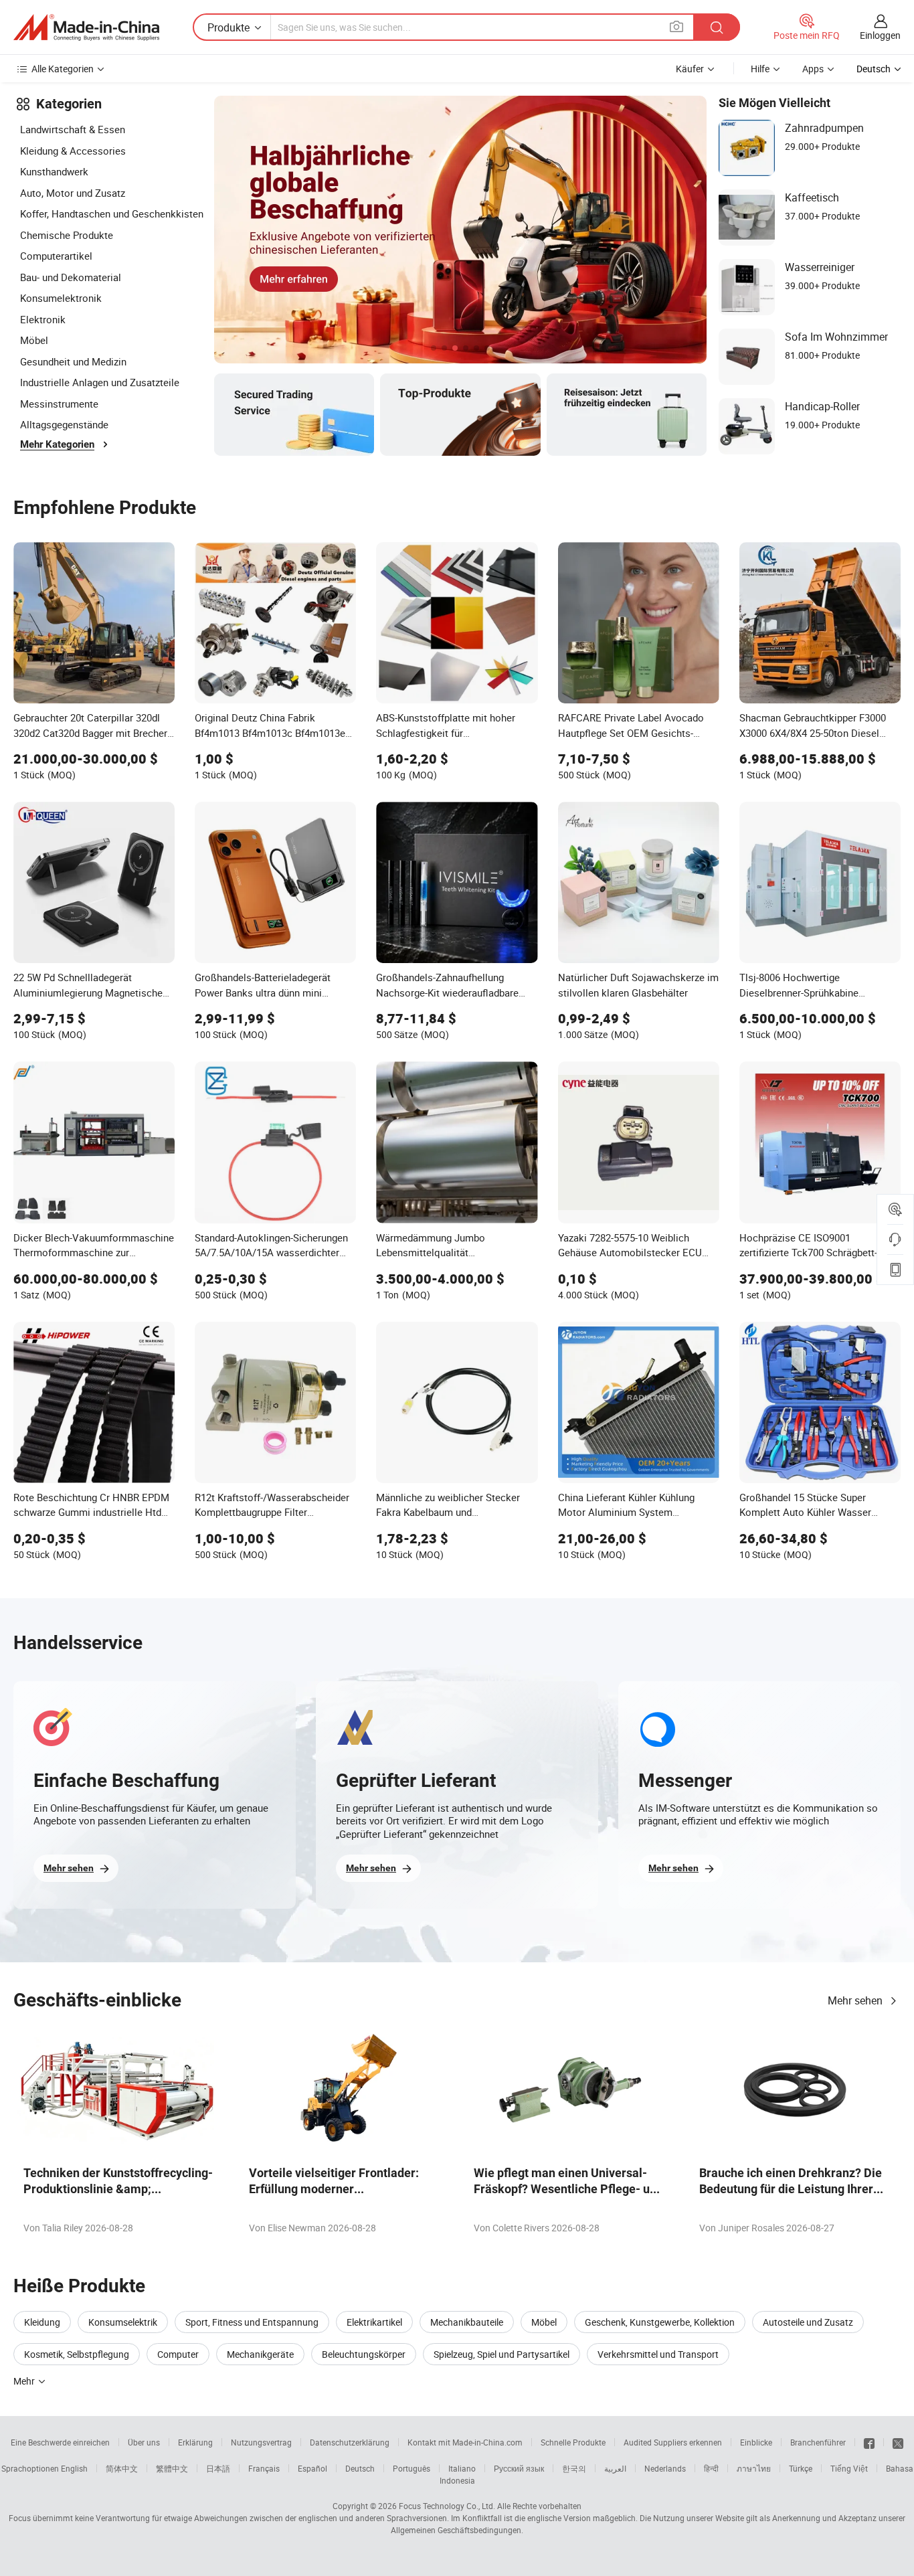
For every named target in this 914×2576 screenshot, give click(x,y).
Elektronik (43, 319)
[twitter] (898, 2442)
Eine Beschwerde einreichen (60, 2442)
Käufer (690, 69)
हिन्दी (711, 2468)
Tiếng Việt (849, 2468)
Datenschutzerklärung (350, 2442)
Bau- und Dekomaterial (71, 277)
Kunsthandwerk (54, 171)
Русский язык (519, 2468)
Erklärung (195, 2442)
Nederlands (665, 2468)
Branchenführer (818, 2442)
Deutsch (360, 2468)
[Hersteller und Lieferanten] (86, 27)
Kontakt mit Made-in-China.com (465, 2442)
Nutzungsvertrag (261, 2442)
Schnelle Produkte (573, 2442)
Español (312, 2468)
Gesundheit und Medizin (73, 361)
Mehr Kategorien (57, 444)
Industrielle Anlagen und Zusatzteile (100, 382)
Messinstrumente (59, 404)
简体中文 (122, 2468)
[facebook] (869, 2442)
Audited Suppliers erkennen (673, 2442)
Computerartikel (56, 256)
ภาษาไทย (754, 2468)
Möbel (34, 340)
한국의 (574, 2468)
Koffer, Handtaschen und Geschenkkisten (112, 213)
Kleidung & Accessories (73, 151)
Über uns (144, 2442)
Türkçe (801, 2468)
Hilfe (760, 69)
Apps (813, 69)
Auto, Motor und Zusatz (73, 193)
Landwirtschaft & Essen (73, 129)
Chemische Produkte (67, 235)
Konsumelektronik (61, 298)
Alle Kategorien (63, 69)
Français (264, 2468)
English (74, 2468)
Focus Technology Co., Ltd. (447, 2506)
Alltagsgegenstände (64, 424)
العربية (615, 2468)
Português (412, 2468)
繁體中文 (172, 2468)
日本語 (218, 2468)
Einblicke (756, 2442)
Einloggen (880, 35)
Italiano (462, 2468)
